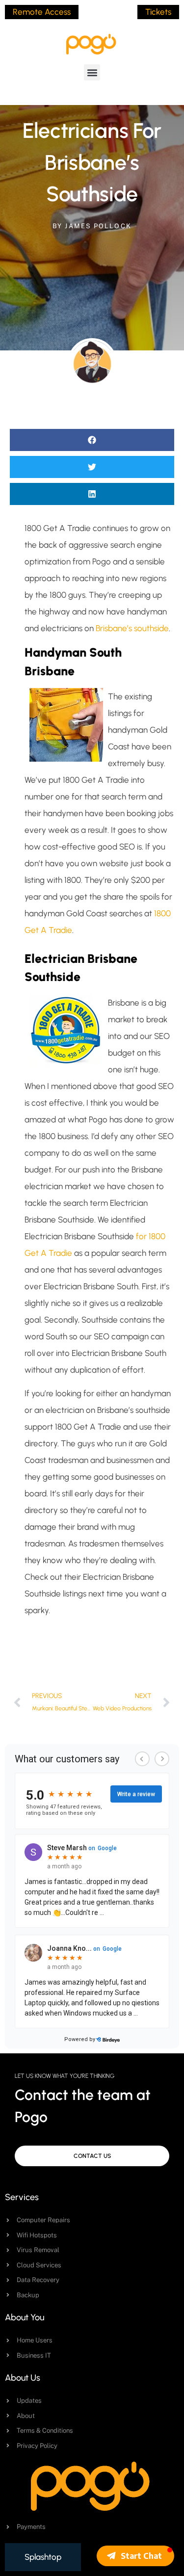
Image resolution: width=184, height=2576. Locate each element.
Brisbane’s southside (132, 628)
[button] (92, 72)
